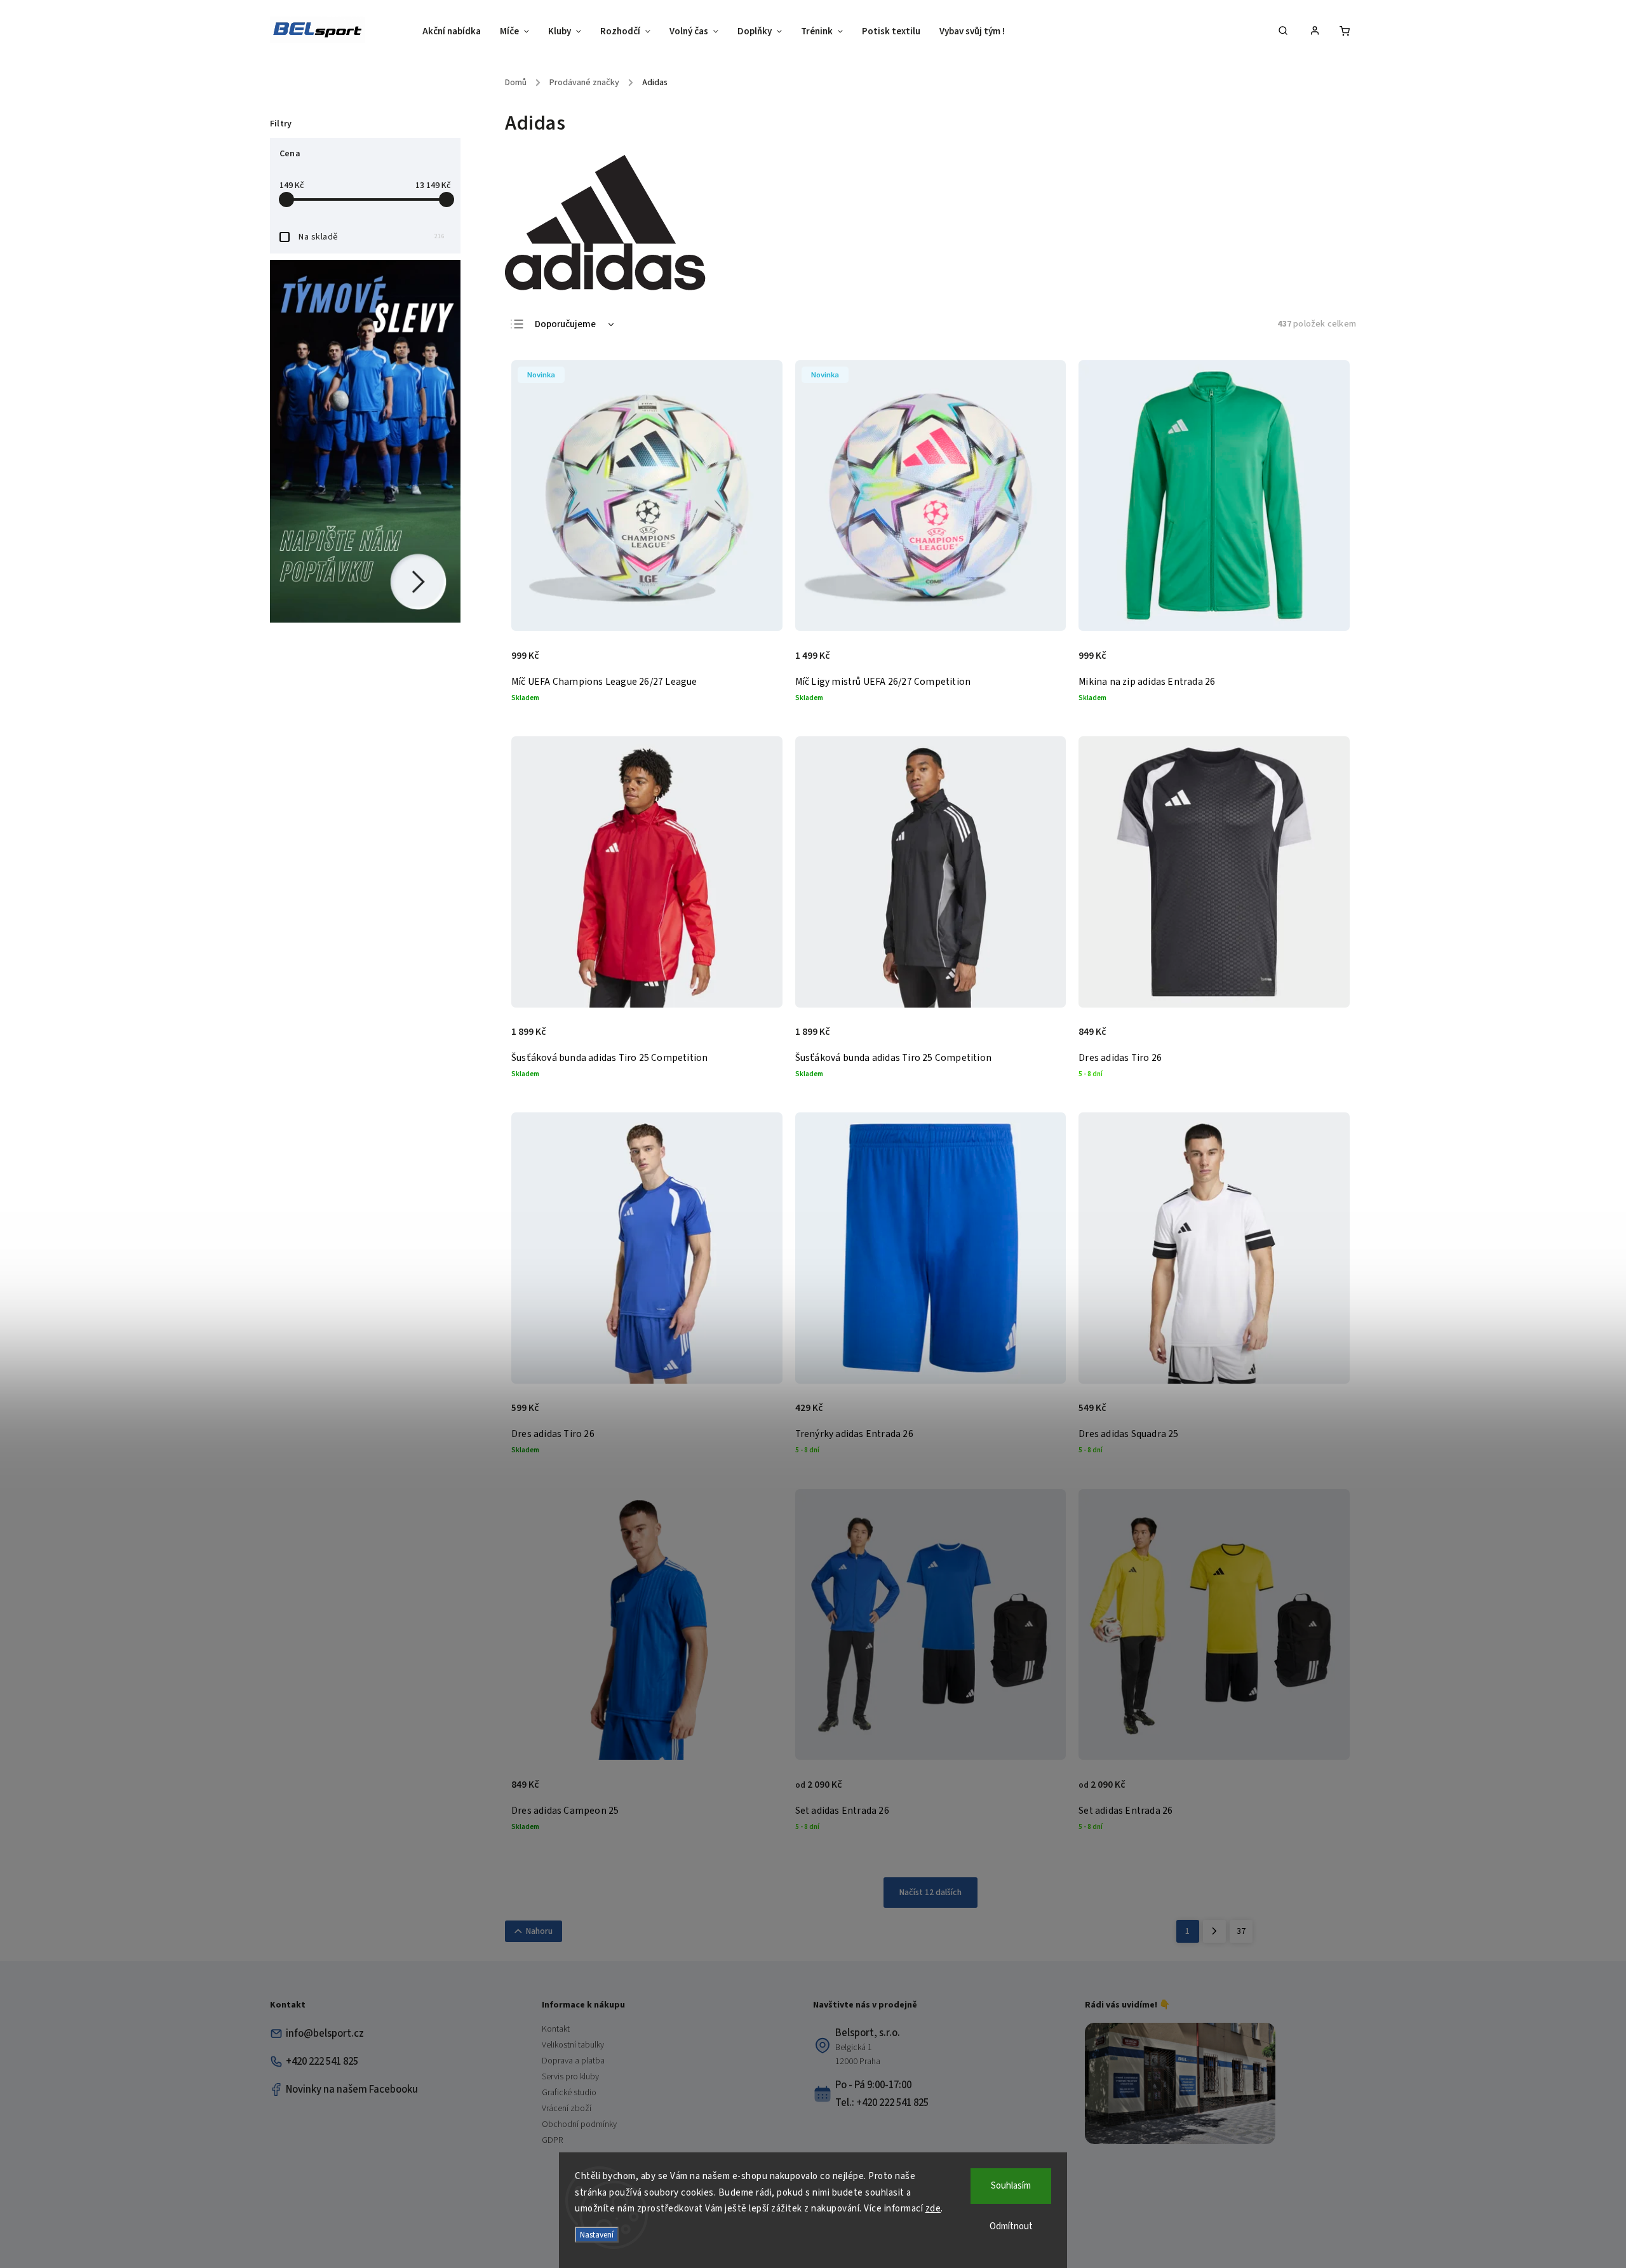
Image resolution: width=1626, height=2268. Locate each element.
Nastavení (597, 2235)
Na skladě (372, 237)
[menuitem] (456, 32)
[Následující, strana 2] (1214, 1931)
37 (1241, 1931)
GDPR (552, 2140)
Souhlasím (1011, 2186)
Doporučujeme (565, 324)
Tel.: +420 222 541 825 (882, 2103)
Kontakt (556, 2029)
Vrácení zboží (567, 2109)
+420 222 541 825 (322, 2062)
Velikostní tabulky (573, 2045)
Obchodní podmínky (579, 2124)
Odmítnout (1011, 2226)
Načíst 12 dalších (931, 1893)
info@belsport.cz (325, 2034)
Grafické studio (569, 2093)
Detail (759, 663)
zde (933, 2209)
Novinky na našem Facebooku (352, 2089)
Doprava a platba (573, 2061)
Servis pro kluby (570, 2077)
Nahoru (539, 1931)
